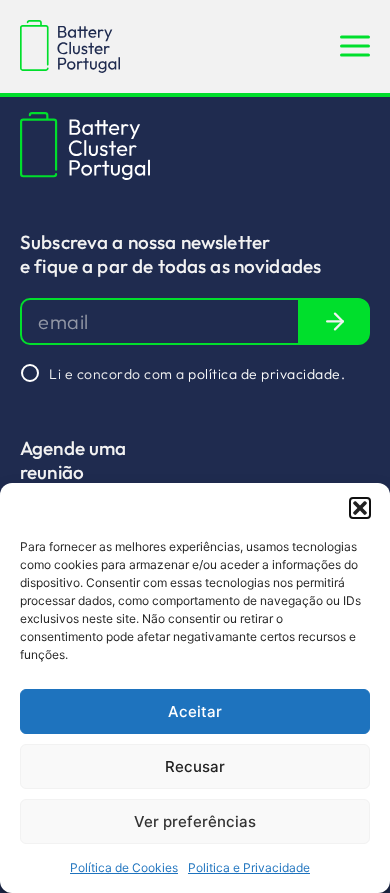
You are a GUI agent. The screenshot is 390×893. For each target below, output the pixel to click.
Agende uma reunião (73, 460)
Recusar (195, 766)
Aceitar (195, 711)
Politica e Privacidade (249, 867)
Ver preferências (195, 821)
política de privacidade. (266, 374)
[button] (360, 508)
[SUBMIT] (335, 321)
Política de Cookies (124, 867)
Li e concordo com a (197, 374)
